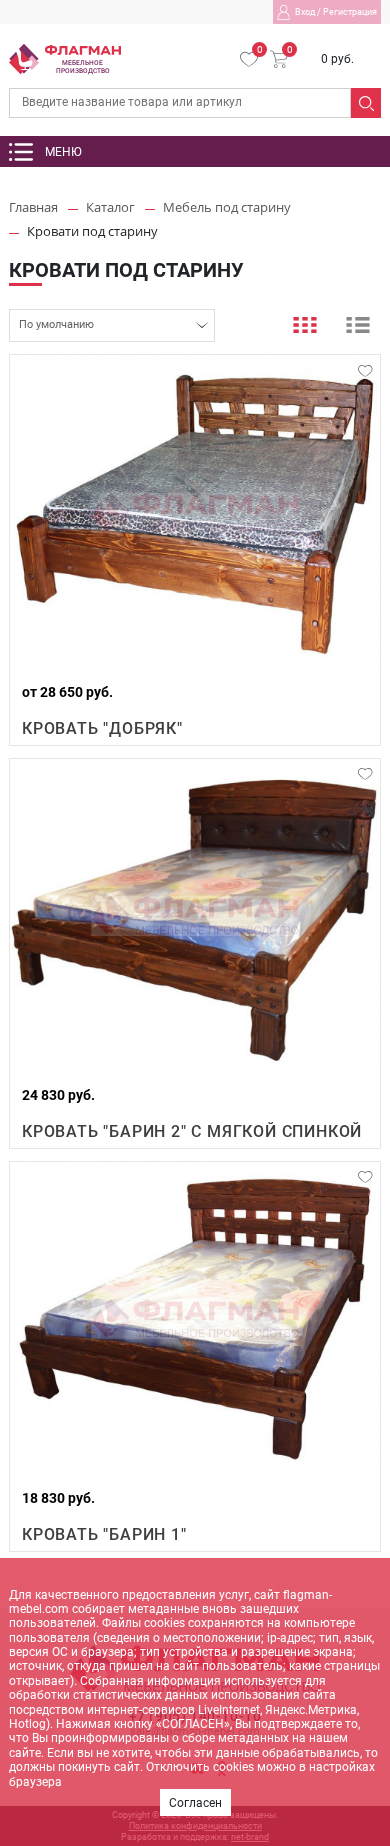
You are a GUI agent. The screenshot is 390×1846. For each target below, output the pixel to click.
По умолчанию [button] (56, 324)
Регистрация (350, 12)
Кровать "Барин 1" (104, 1534)
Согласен (195, 1803)
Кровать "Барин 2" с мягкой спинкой (192, 1131)
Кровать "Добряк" (102, 728)
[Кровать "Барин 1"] (195, 1319)
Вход (305, 12)
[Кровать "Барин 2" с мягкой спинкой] (195, 916)
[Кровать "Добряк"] (195, 512)
